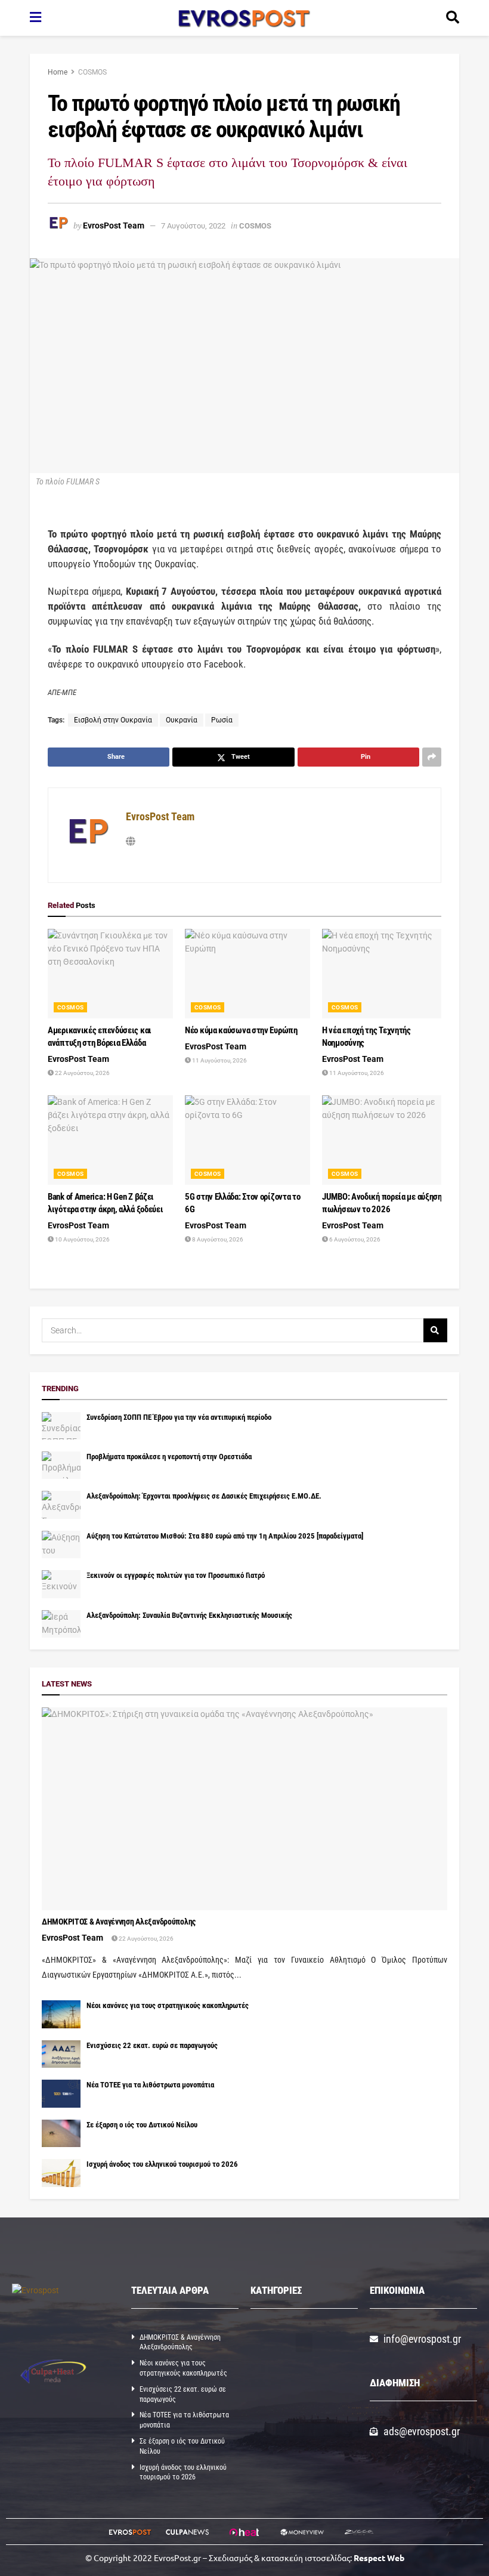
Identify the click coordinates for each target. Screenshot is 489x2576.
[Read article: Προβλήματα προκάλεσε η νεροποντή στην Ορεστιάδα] (61, 1465)
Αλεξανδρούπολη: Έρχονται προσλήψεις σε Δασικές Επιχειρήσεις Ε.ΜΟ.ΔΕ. (204, 1496)
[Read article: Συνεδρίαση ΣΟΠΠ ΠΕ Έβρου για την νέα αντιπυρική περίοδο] (61, 1426)
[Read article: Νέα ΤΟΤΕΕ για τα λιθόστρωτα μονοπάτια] (61, 2093)
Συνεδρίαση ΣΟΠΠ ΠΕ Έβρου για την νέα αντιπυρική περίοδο (179, 1417)
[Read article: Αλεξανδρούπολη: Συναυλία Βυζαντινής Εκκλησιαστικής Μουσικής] (61, 1624)
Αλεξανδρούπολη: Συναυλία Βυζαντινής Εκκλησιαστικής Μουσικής (189, 1615)
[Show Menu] (35, 18)
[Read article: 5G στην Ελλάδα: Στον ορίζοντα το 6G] (247, 1140)
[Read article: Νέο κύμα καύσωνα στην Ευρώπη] (247, 974)
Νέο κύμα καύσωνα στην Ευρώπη (241, 1030)
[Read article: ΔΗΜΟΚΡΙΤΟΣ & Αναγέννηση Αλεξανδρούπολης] (244, 1809)
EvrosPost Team (114, 226)
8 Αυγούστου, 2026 (217, 1239)
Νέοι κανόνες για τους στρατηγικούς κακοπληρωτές (168, 2005)
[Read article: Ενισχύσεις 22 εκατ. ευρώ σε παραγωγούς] (61, 2054)
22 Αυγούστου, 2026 (82, 1073)
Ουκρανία (182, 720)
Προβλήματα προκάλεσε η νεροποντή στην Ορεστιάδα (169, 1457)
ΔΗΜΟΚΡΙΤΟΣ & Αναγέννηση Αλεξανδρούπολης (119, 1922)
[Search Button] (453, 18)
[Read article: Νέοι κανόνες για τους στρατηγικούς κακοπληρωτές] (61, 2014)
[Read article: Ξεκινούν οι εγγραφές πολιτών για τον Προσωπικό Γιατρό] (61, 1584)
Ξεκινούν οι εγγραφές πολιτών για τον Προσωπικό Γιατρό (176, 1575)
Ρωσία (222, 720)
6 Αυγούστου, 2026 (354, 1239)
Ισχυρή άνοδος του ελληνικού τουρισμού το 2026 (162, 2164)
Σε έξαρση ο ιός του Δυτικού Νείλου (142, 2125)
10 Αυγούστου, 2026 (82, 1239)
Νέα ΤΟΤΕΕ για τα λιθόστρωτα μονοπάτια (150, 2085)
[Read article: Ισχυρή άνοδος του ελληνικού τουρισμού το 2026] (61, 2173)
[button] (304, 2342)
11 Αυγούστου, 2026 (219, 1060)
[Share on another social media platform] (432, 757)
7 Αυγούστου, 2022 (193, 226)
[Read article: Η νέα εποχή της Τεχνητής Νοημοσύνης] (385, 974)
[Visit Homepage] (244, 18)
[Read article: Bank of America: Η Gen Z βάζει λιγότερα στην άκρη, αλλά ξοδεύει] (110, 1140)
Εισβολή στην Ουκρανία (113, 720)
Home (58, 72)
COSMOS (92, 72)
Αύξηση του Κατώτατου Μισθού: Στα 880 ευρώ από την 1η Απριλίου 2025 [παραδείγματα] (225, 1536)
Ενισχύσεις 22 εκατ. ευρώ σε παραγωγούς (152, 2045)
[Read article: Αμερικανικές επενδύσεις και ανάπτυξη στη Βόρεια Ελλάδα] (110, 974)
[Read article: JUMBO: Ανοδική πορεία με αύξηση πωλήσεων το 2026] (385, 1140)
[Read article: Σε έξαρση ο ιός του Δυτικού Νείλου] (61, 2133)
